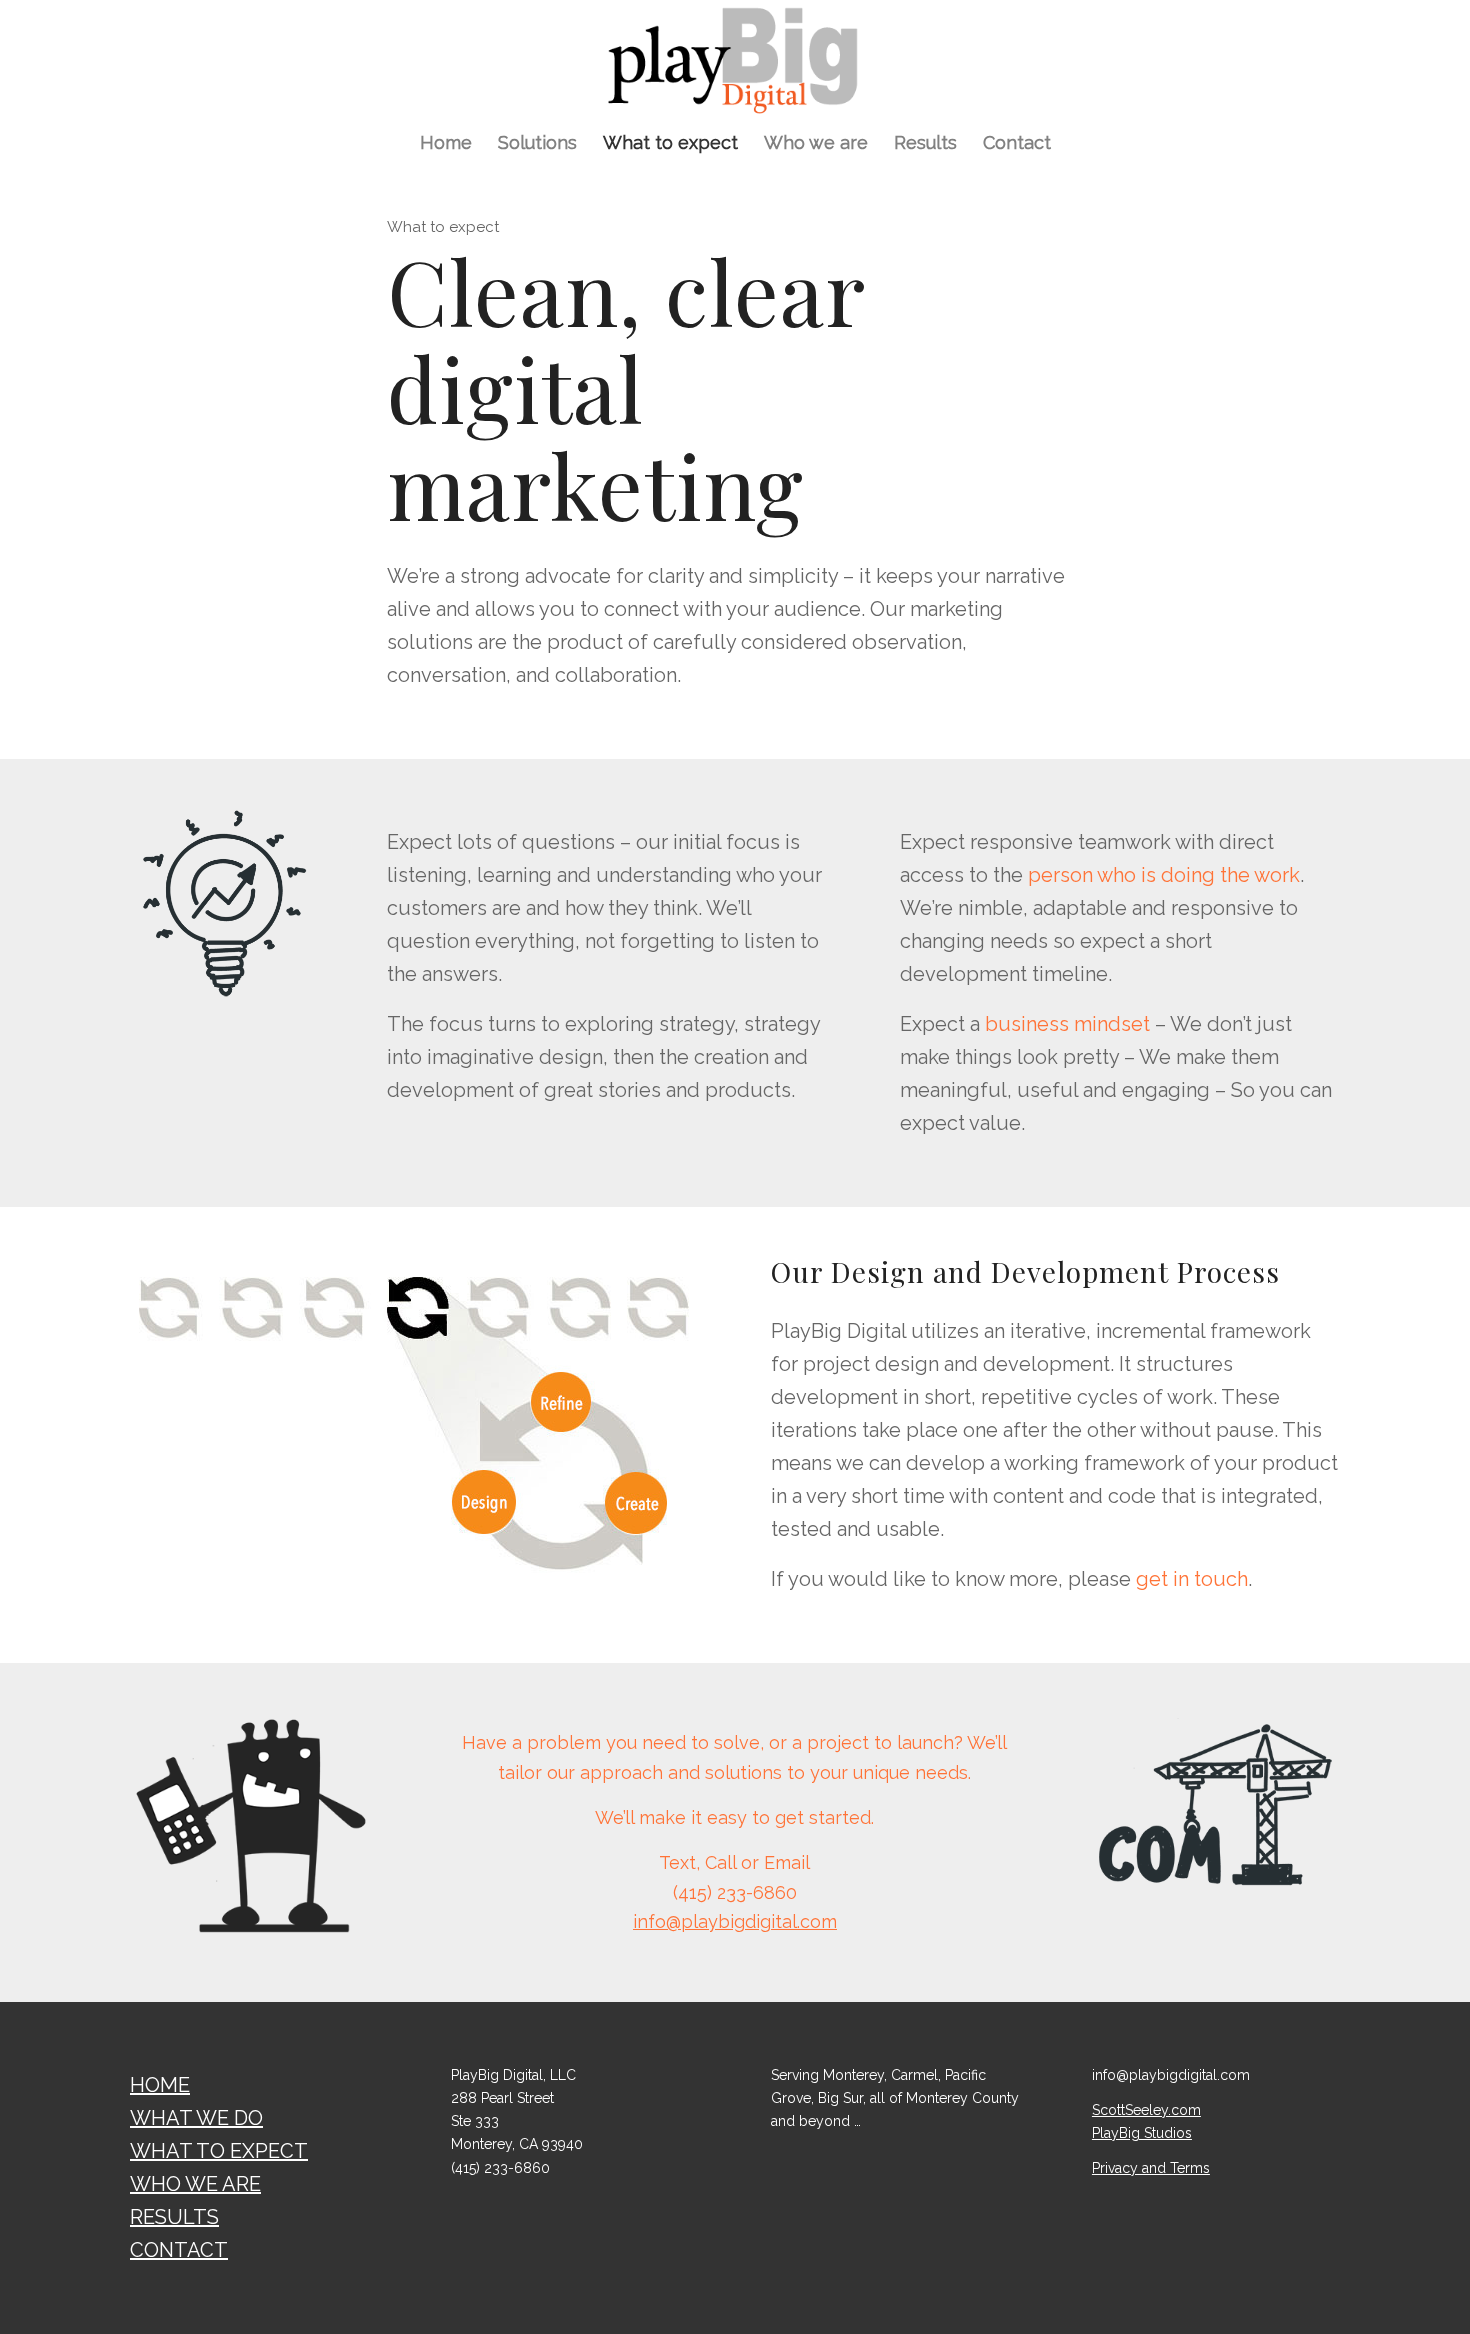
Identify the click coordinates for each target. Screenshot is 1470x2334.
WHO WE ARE (195, 2184)
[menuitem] (446, 143)
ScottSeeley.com (1146, 2110)
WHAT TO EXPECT (219, 2151)
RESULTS (174, 2217)
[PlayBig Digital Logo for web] (734, 59)
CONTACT (179, 2250)
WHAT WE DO (196, 2118)
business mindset (1067, 1024)
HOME (160, 2085)
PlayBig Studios (1142, 2133)
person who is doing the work (1164, 875)
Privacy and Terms (1151, 2168)
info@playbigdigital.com (735, 1921)
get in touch (1192, 1579)
